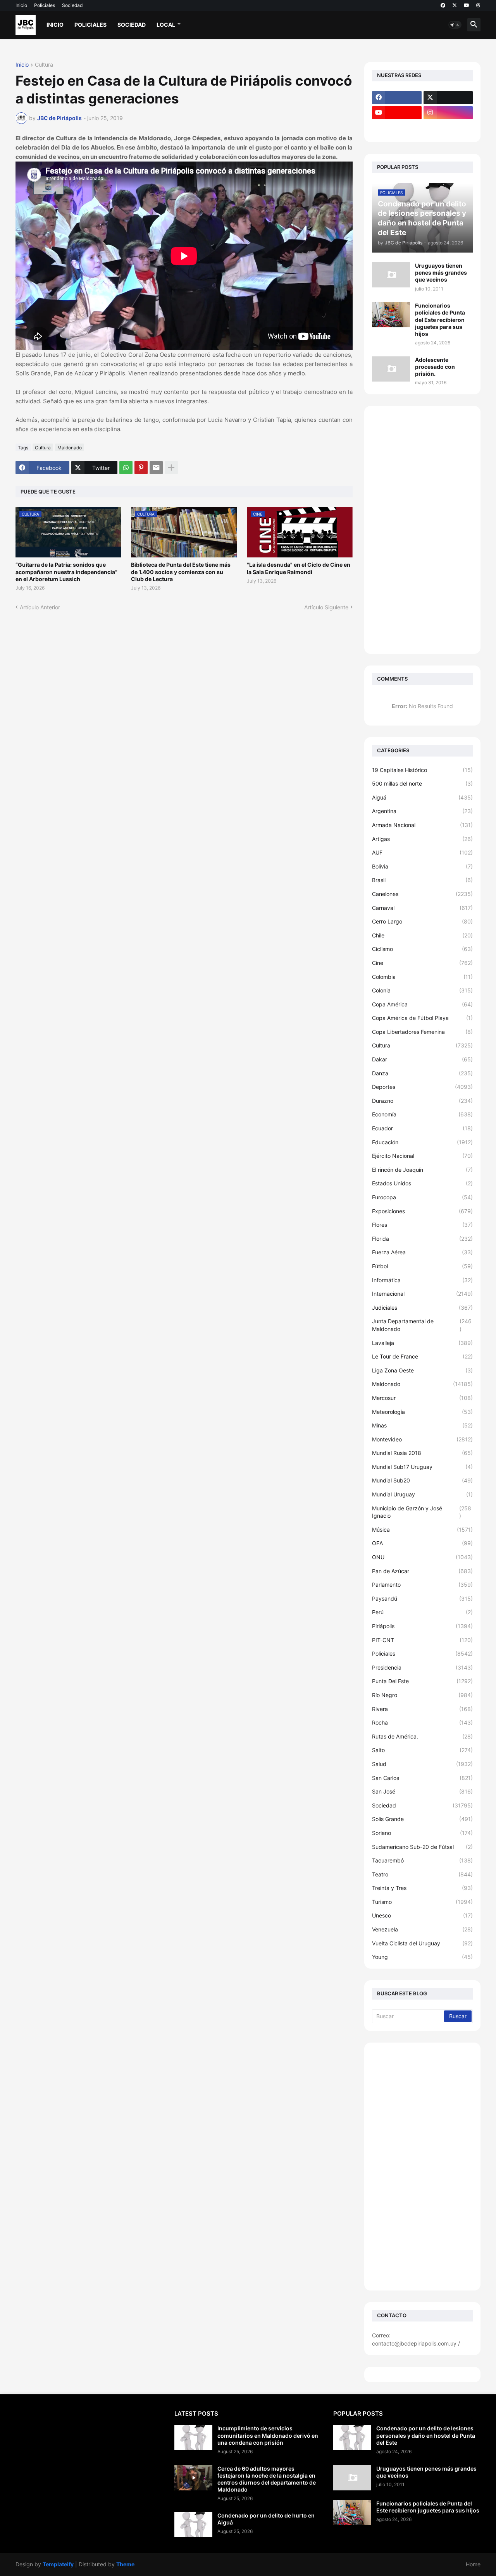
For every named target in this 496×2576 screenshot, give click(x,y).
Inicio (21, 5)
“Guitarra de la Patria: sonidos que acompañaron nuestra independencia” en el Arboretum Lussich (66, 572)
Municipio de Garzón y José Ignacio (422, 1512)
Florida (422, 1239)
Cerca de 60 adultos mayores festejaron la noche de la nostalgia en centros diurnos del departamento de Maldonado (267, 2479)
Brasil (422, 880)
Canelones (422, 894)
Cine (422, 963)
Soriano (422, 1833)
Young (422, 1957)
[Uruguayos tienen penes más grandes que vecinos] (391, 275)
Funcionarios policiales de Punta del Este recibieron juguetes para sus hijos (440, 320)
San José (422, 1791)
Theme (125, 2564)
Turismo (422, 1902)
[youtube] (467, 5)
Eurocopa (422, 1197)
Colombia (422, 977)
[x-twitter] (455, 5)
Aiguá (422, 797)
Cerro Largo (422, 921)
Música (422, 1530)
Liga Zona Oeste (422, 1370)
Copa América (422, 1004)
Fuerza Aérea (422, 1252)
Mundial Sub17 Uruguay (422, 1467)
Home (473, 2564)
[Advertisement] (422, 530)
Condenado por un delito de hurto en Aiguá (266, 2519)
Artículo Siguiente (326, 607)
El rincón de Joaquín (422, 1170)
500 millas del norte (422, 783)
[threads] (478, 5)
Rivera (422, 1709)
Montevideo (422, 1439)
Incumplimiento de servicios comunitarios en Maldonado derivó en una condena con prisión (268, 2435)
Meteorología (422, 1412)
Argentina (422, 811)
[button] (455, 25)
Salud (422, 1764)
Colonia (422, 990)
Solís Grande (422, 1819)
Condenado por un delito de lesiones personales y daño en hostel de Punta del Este (426, 2435)
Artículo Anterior (40, 607)
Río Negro (422, 1695)
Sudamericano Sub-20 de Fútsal (422, 1847)
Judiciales (422, 1308)
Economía (422, 1114)
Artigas (422, 839)
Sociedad (72, 5)
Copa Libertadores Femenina (422, 1032)
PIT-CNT (422, 1640)
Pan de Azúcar (422, 1571)
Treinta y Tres (422, 1888)
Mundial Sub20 (422, 1480)
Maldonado (70, 448)
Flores (422, 1225)
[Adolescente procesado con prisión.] (391, 369)
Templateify (58, 2564)
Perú (422, 1612)
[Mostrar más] (171, 468)
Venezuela (422, 1929)
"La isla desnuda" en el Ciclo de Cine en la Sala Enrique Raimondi (299, 568)
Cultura (44, 65)
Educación (422, 1142)
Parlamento (422, 1585)
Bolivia (422, 866)
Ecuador (422, 1128)
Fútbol (422, 1266)
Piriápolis (422, 1626)
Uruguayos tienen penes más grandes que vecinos (441, 273)
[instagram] (448, 113)
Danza (422, 1073)
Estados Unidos (422, 1183)
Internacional (422, 1294)
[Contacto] (448, 128)
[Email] (156, 468)
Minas (422, 1425)
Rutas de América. (422, 1736)
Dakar (422, 1059)
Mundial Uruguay (422, 1494)
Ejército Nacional (422, 1156)
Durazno (422, 1101)
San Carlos (422, 1778)
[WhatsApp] (126, 468)
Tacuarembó (422, 1860)
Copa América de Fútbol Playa (422, 1018)
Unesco (422, 1915)
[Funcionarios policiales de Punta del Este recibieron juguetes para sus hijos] (391, 315)
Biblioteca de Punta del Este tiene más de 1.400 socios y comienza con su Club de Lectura (181, 572)
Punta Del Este (422, 1681)
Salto (422, 1750)
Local (166, 25)
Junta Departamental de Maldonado (422, 1325)
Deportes (422, 1087)
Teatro (422, 1874)
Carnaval (422, 908)
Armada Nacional (422, 825)
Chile (422, 935)
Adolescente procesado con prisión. (435, 367)
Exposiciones (422, 1211)
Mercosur (422, 1398)
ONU (422, 1557)
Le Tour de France (422, 1356)
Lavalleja (422, 1343)
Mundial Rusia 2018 (422, 1453)
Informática (422, 1280)
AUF (422, 852)
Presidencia (422, 1667)
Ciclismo (422, 949)
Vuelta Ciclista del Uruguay (422, 1943)
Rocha (422, 1722)
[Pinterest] (141, 468)
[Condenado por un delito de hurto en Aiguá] (193, 2525)
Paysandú (422, 1598)
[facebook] (443, 5)
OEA (422, 1543)
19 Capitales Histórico (422, 770)
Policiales (45, 5)
